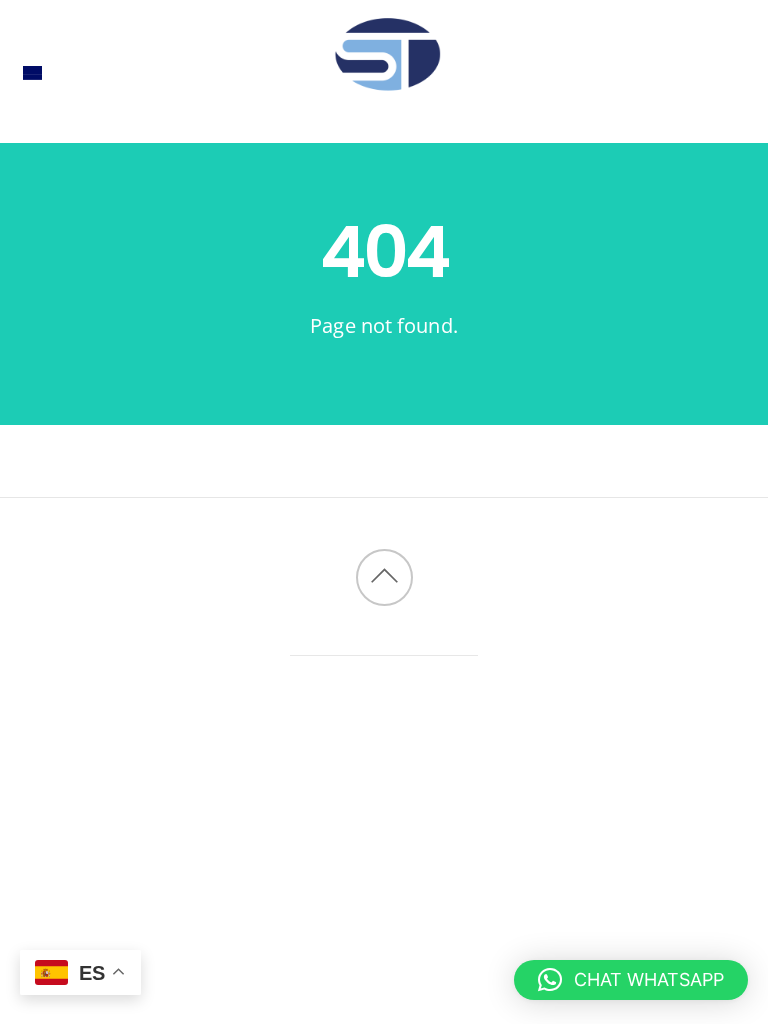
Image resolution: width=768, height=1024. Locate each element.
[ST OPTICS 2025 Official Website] (384, 110)
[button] (631, 980)
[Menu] (32, 72)
